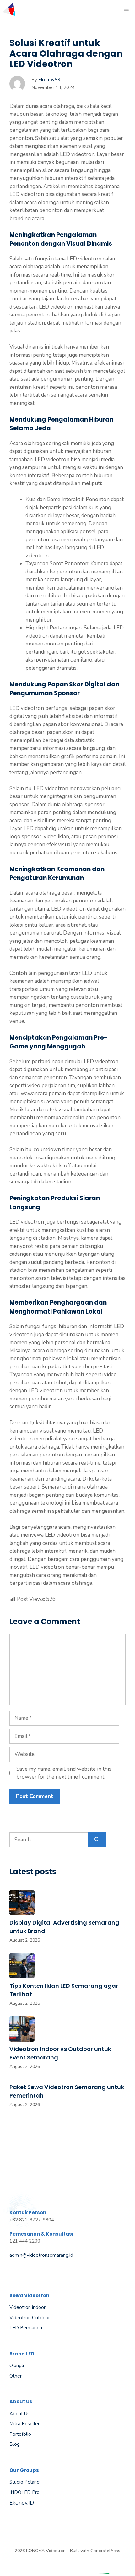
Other (16, 2376)
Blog (15, 2444)
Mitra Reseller (24, 2424)
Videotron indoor (27, 2307)
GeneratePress (105, 2551)
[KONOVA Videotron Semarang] (9, 9)
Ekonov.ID (22, 2503)
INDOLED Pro (24, 2492)
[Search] (97, 1840)
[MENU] (127, 9)
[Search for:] (49, 1840)
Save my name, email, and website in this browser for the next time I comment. (64, 1773)
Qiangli (17, 2366)
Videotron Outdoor (30, 2318)
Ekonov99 (49, 80)
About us (19, 2414)
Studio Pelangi (25, 2482)
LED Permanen (26, 2328)
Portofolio (20, 2434)
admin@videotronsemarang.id (41, 2255)
